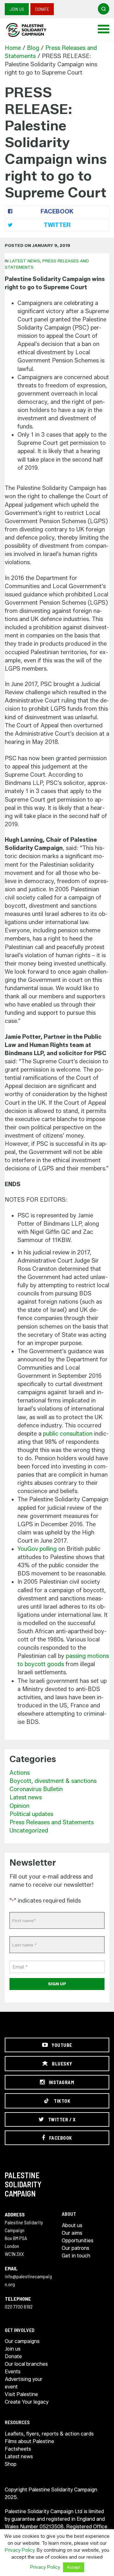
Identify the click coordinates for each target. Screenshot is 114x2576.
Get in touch (76, 2256)
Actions (20, 1773)
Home (13, 48)
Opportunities (78, 2241)
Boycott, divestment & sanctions (53, 1781)
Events (13, 2372)
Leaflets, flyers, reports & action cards (49, 2434)
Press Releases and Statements (52, 1822)
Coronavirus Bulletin (36, 1789)
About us (72, 2225)
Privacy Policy (20, 2550)
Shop (11, 2464)
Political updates (31, 1814)
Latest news (25, 261)
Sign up (57, 1984)
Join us (17, 9)
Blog (33, 48)
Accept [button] (74, 2567)
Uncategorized (29, 1831)
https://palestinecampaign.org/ (33, 30)
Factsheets (18, 2449)
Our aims (72, 2233)
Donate (42, 9)
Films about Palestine (29, 2441)
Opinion (19, 1806)
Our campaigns (22, 2341)
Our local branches (26, 2364)
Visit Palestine (21, 2394)
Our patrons (76, 2248)
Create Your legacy (27, 2402)
